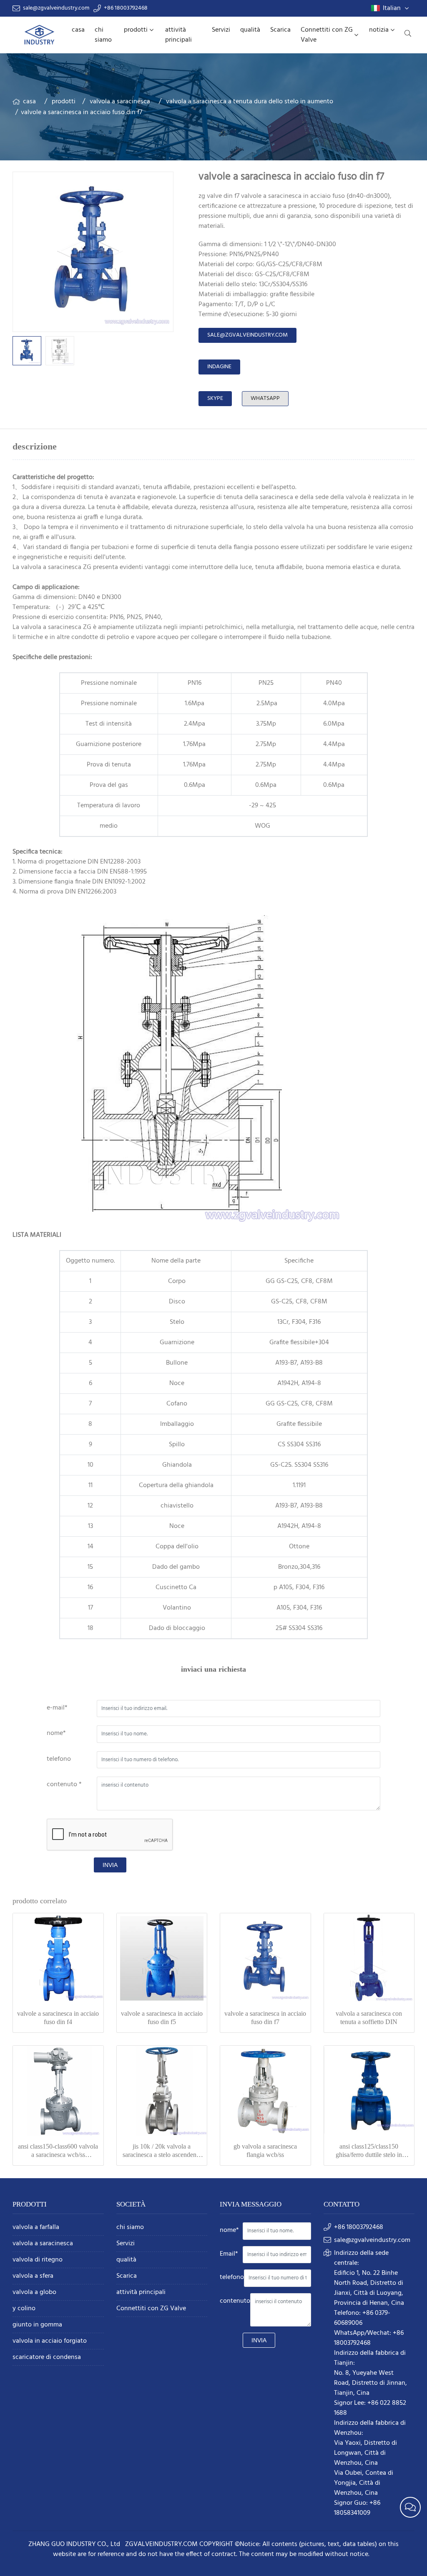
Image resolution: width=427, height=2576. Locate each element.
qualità (250, 30)
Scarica (280, 30)
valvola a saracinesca (120, 102)
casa (78, 30)
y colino (24, 2309)
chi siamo (103, 35)
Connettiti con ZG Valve (327, 35)
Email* (229, 2254)
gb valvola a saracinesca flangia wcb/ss (265, 2150)
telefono (59, 1759)
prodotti (136, 30)
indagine (219, 367)
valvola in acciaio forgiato (50, 2341)
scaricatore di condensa (47, 2358)
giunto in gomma (37, 2325)
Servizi (221, 30)
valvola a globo (34, 2293)
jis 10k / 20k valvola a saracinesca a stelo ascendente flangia (162, 2151)
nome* (56, 1733)
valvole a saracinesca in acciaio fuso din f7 (265, 2018)
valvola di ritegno (38, 2260)
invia (110, 1865)
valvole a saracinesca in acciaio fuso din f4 (58, 2018)
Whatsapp (265, 398)
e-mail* (57, 1708)
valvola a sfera (33, 2276)
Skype (215, 398)
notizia (379, 30)
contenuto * (64, 1785)
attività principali (178, 35)
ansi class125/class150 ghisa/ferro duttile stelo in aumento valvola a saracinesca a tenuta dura (369, 2151)
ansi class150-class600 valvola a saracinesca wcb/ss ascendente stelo (58, 2151)
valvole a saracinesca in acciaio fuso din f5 (162, 2018)
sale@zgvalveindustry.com (56, 8)
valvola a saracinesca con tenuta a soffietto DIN (369, 2018)
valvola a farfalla (36, 2228)
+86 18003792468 (126, 8)
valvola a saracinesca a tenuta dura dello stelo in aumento (250, 102)
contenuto (235, 2301)
